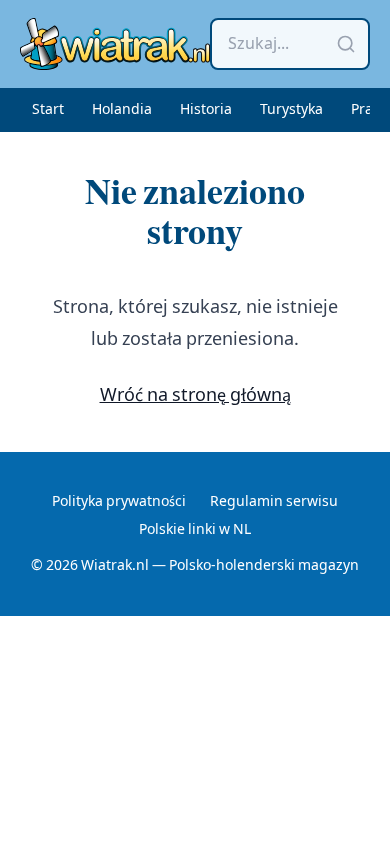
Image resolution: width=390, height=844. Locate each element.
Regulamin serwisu (274, 502)
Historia (206, 110)
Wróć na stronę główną (195, 395)
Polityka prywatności (119, 502)
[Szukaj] (346, 44)
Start (48, 110)
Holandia (122, 110)
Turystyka (291, 110)
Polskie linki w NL (195, 530)
